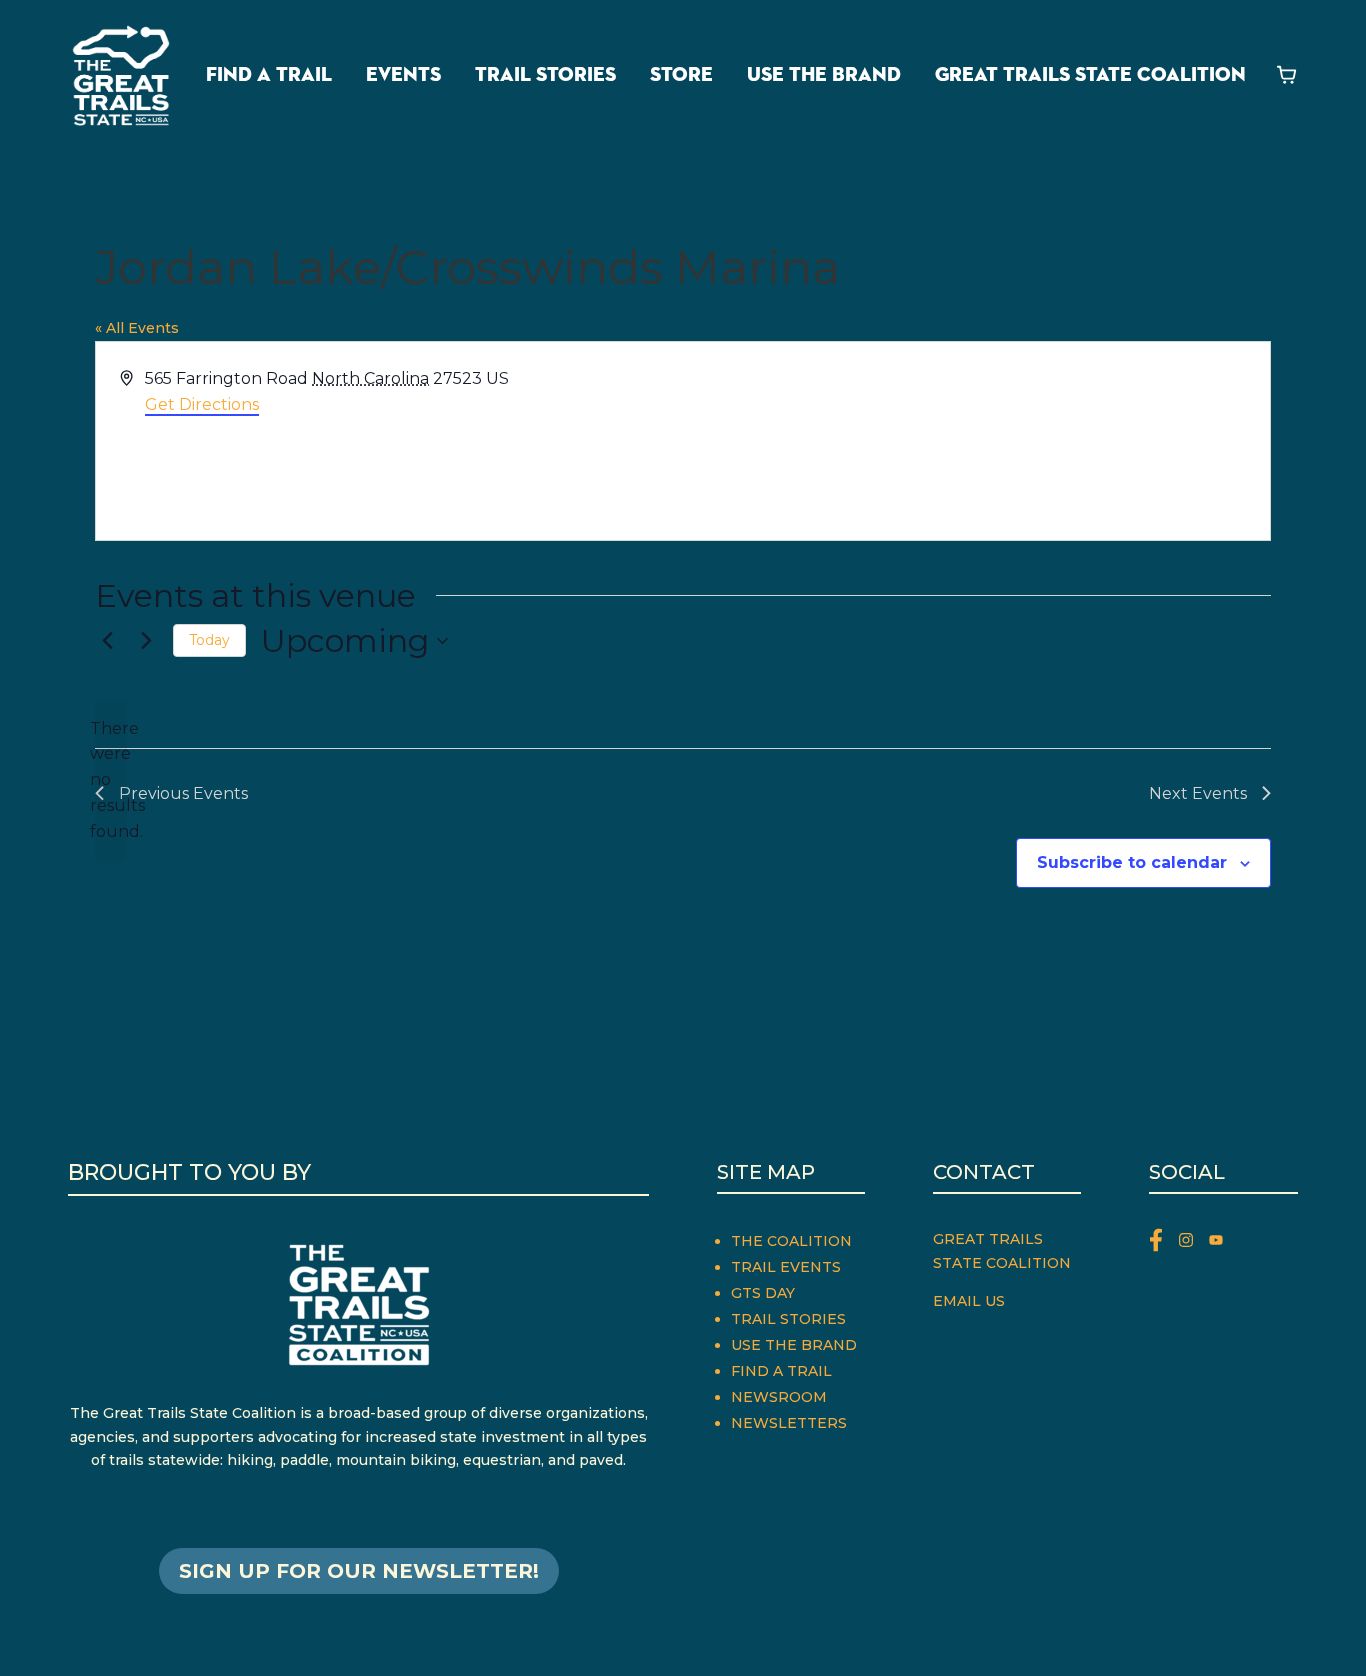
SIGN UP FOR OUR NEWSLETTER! (359, 1571)
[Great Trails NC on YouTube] (1221, 1243)
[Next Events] (146, 641)
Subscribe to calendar (1132, 862)
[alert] (111, 781)
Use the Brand (824, 75)
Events (403, 75)
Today (209, 640)
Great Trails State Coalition (1090, 75)
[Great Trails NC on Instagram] (1194, 1243)
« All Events (137, 328)
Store (681, 75)
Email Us (969, 1301)
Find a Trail (269, 75)
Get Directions (202, 404)
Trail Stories (545, 75)
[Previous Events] (107, 641)
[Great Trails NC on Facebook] (1164, 1243)
